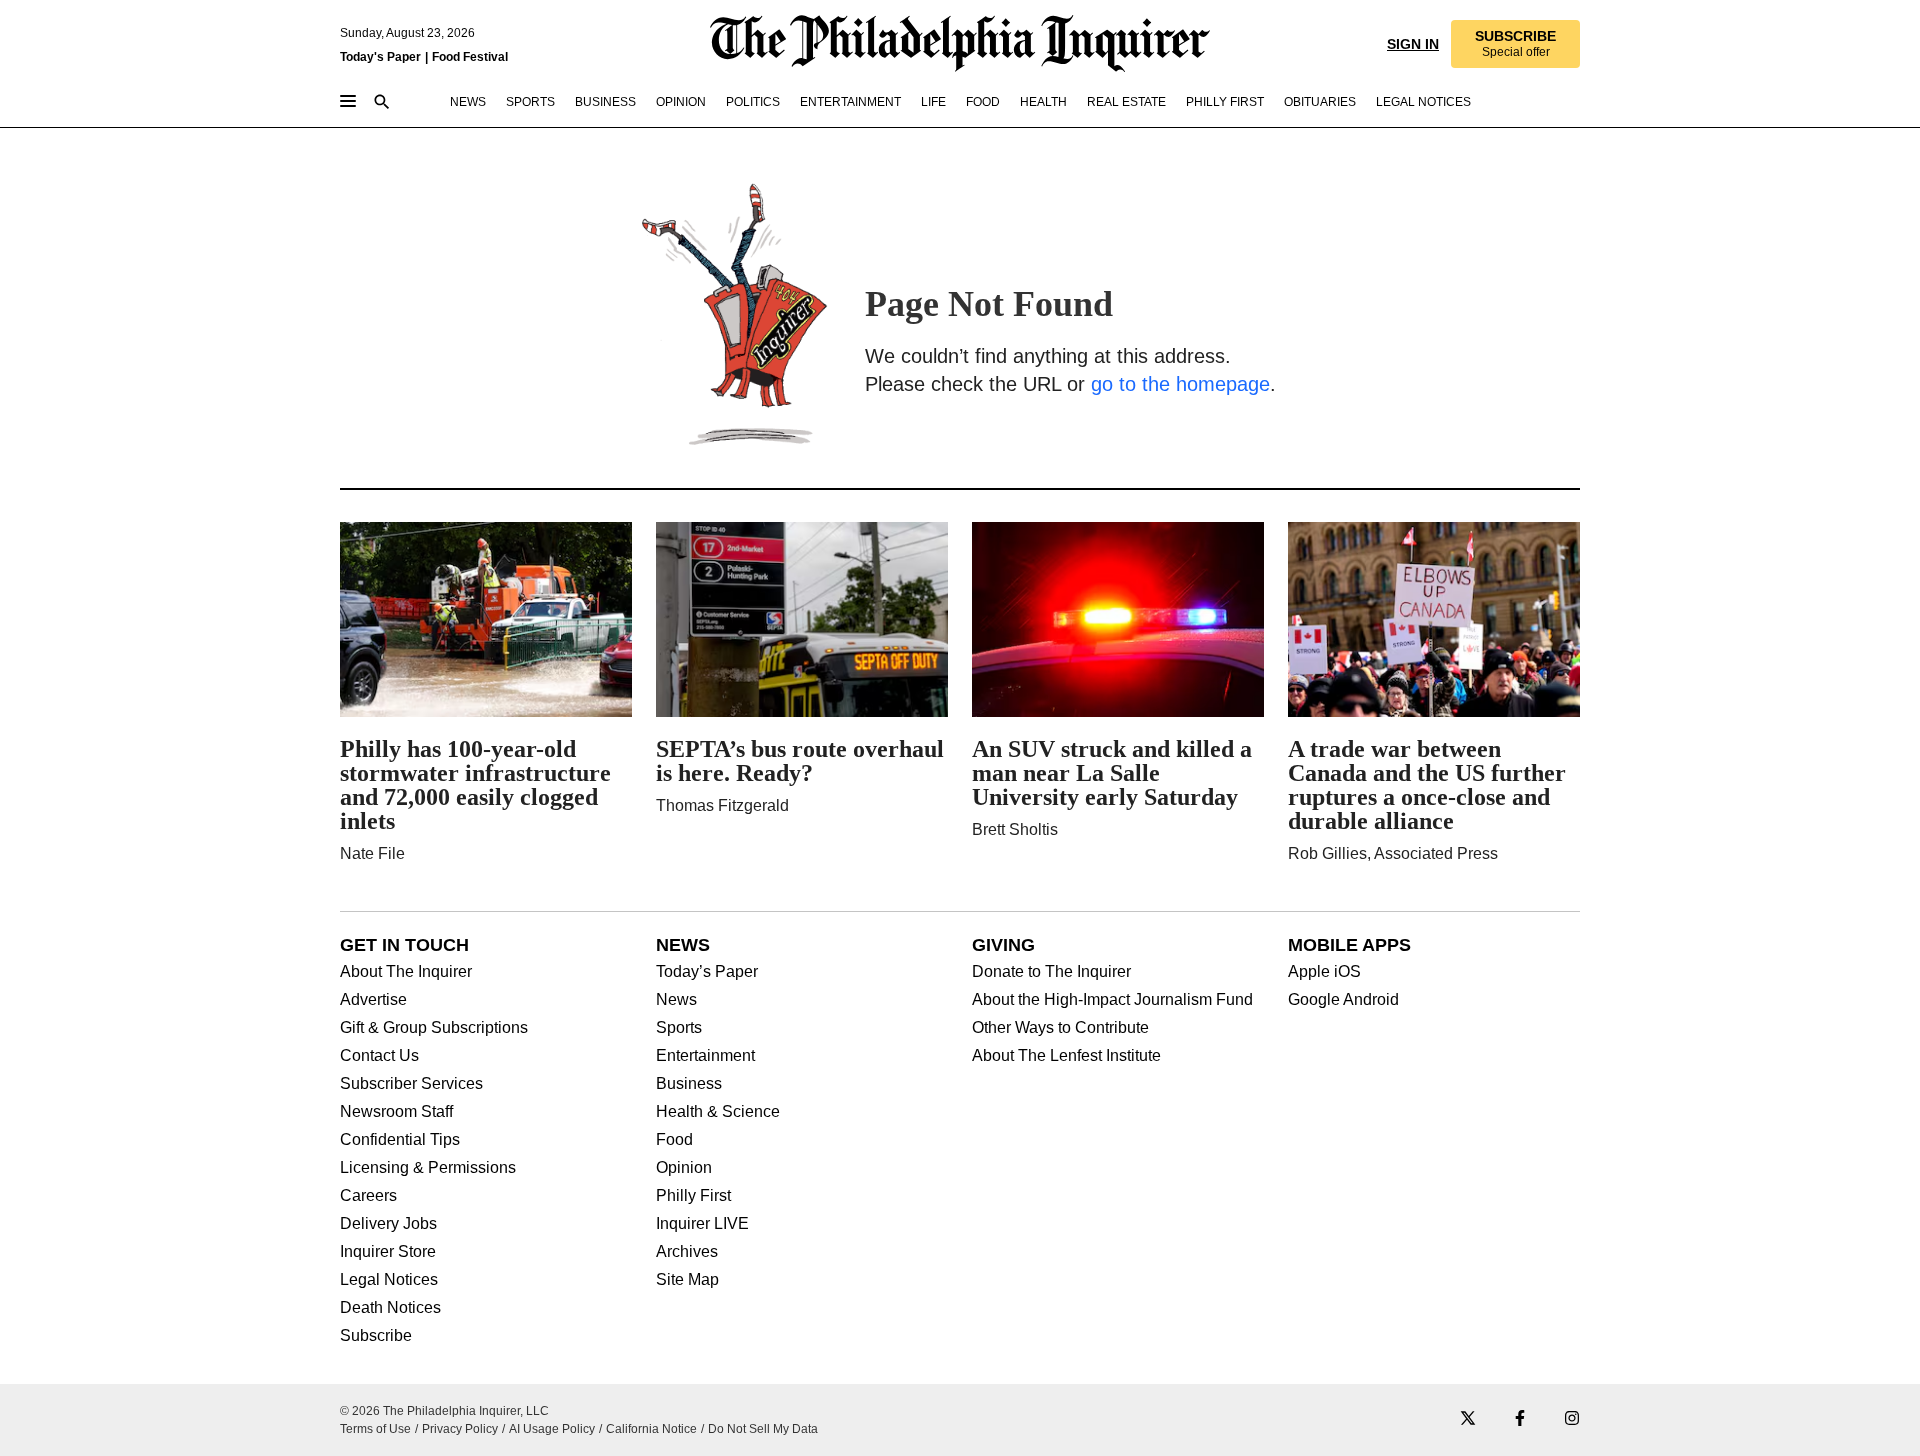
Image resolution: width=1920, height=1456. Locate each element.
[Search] (382, 103)
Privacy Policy (460, 1429)
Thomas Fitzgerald (722, 805)
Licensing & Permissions (428, 1168)
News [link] (468, 102)
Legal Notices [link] (1423, 102)
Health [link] (1043, 102)
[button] (1514, 44)
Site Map (687, 1280)
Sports (679, 1028)
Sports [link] (530, 102)
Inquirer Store (388, 1252)
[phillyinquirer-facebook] (1520, 1419)
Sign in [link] (1411, 44)
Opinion (684, 1168)
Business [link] (605, 102)
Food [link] (983, 102)
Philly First (693, 1196)
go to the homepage (1180, 384)
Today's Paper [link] (380, 57)
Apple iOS (1324, 972)
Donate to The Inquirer (1051, 972)
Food (674, 1140)
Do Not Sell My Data (763, 1429)
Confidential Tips (400, 1140)
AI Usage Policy (552, 1429)
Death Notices (390, 1308)
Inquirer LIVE (702, 1224)
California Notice (651, 1429)
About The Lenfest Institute (1066, 1056)
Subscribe (376, 1336)
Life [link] (933, 102)
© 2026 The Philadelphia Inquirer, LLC (444, 1411)
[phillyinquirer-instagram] (1572, 1419)
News (676, 1000)
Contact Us (379, 1056)
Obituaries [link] (1320, 102)
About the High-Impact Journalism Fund (1112, 1000)
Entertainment (705, 1056)
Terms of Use (375, 1429)
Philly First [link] (1225, 102)
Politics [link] (753, 102)
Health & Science (718, 1112)
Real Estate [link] (1126, 102)
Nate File (372, 853)
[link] (1514, 44)
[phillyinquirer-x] (1468, 1419)
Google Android (1343, 1000)
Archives (687, 1252)
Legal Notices (389, 1280)
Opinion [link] (681, 102)
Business (689, 1084)
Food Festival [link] (470, 57)
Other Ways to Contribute (1060, 1028)
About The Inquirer (406, 972)
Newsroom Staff (396, 1112)
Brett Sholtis (1015, 829)
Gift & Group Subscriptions (434, 1028)
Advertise (373, 1000)
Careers (368, 1196)
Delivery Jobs (388, 1224)
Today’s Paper (707, 972)
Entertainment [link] (850, 102)
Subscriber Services (411, 1084)
